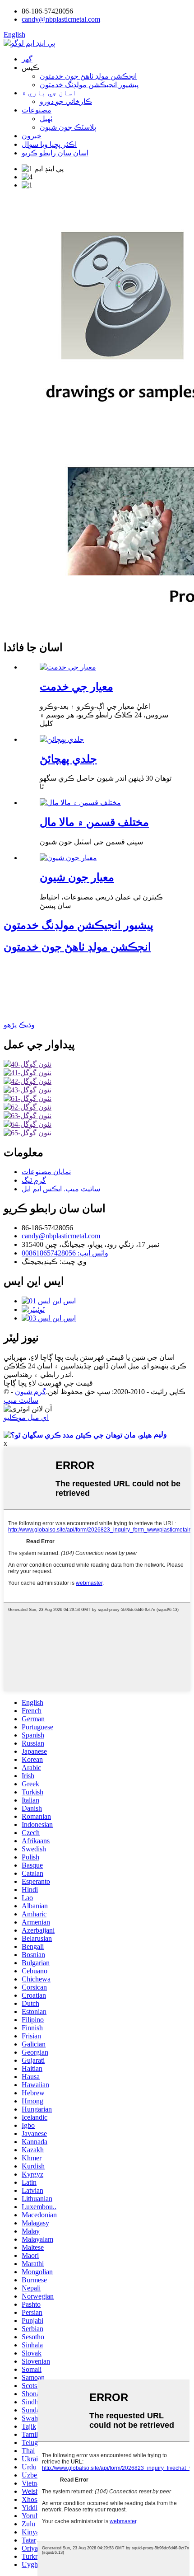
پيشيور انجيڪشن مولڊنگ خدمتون (89, 85)
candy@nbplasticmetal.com (61, 1236)
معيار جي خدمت (76, 687)
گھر (27, 59)
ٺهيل (46, 119)
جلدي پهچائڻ (68, 759)
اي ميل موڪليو (26, 1417)
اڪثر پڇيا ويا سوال (49, 144)
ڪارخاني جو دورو (66, 101)
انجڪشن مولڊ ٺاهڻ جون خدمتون (88, 76)
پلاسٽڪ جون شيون (68, 127)
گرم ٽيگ (34, 1180)
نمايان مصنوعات (46, 1172)
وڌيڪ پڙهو (19, 1025)
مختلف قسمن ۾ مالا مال (94, 822)
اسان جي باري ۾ (49, 93)
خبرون (32, 136)
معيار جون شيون (77, 877)
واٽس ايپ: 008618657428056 (65, 1253)
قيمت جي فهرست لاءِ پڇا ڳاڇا (48, 1383)
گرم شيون (30, 1392)
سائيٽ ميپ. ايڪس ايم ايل (61, 1189)
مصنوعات (37, 110)
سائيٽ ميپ (21, 1400)
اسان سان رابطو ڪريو (55, 153)
